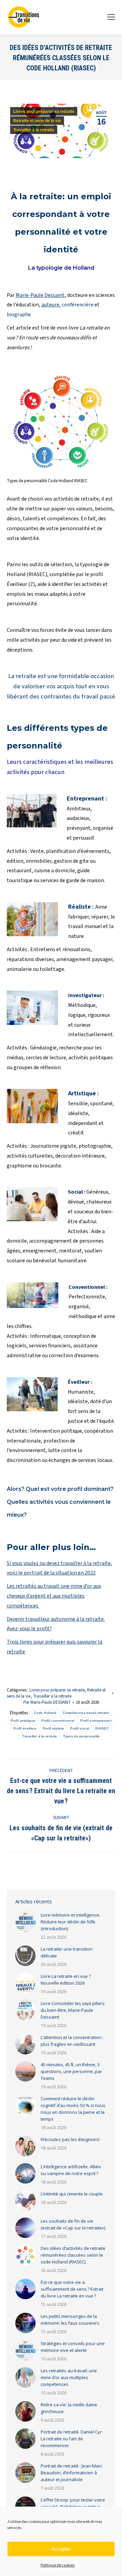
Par (47, 1702)
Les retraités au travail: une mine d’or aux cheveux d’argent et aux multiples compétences (54, 1596)
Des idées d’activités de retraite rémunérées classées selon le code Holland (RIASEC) (73, 2255)
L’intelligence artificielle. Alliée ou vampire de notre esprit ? (71, 2170)
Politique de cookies (58, 2565)
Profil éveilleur (25, 1728)
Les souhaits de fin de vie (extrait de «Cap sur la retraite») (73, 2224)
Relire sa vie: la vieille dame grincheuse (69, 2408)
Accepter (61, 2549)
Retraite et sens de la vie (37, 121)
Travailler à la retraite (34, 130)
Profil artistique (23, 1721)
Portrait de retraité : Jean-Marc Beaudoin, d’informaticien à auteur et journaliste (72, 2473)
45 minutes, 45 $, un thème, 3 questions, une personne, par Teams (71, 2071)
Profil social (80, 1728)
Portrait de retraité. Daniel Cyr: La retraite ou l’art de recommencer (72, 2439)
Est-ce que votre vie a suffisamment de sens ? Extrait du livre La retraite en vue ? (72, 2289)
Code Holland (45, 1713)
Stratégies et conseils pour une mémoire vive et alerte (73, 2347)
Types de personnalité (81, 1736)
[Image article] (25, 1922)
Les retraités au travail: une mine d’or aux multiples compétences (69, 2377)
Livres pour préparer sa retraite (44, 112)
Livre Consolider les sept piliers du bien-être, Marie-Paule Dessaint (73, 2010)
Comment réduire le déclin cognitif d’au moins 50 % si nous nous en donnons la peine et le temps (73, 2109)
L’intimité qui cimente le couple (72, 2194)
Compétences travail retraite (86, 1713)
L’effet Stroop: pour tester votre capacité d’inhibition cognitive (73, 2503)
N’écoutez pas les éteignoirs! (70, 2139)
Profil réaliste (54, 1728)
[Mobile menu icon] (111, 17)
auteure (50, 305)
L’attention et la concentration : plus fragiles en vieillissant (72, 2041)
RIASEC (102, 1728)
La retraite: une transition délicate (67, 1952)
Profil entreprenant (96, 1721)
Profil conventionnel (58, 1721)
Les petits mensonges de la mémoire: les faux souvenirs (70, 2320)
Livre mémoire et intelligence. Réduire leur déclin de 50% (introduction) (70, 1922)
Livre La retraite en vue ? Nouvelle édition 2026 (66, 1980)
